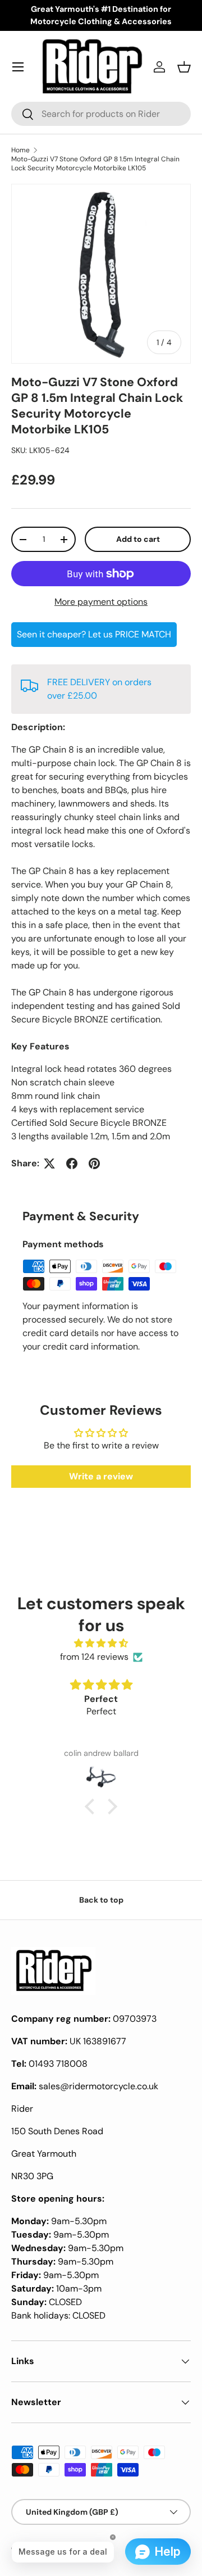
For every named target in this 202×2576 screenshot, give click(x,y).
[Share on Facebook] (72, 1163)
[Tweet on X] (49, 1163)
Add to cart (138, 539)
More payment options (101, 602)
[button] (184, 67)
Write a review (101, 1476)
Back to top (101, 1900)
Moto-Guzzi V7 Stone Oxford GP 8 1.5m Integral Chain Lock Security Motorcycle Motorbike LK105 (95, 164)
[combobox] (101, 114)
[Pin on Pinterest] (94, 1163)
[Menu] (18, 67)
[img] (101, 1643)
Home (20, 150)
